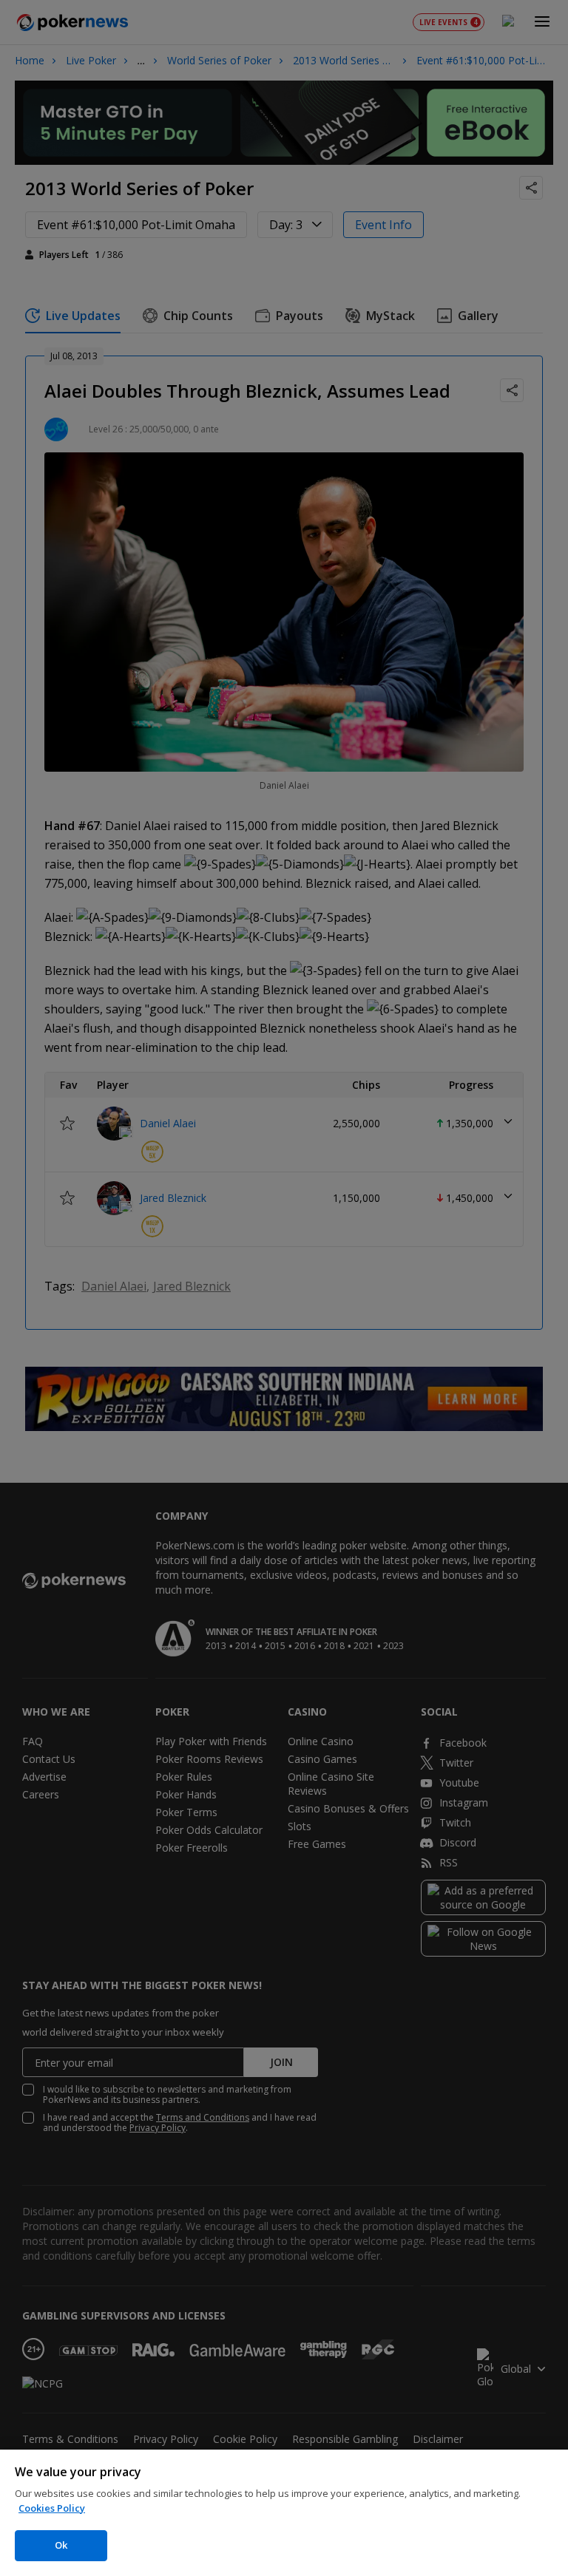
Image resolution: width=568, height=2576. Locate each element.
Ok (61, 2545)
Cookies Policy (52, 2508)
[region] (284, 2513)
